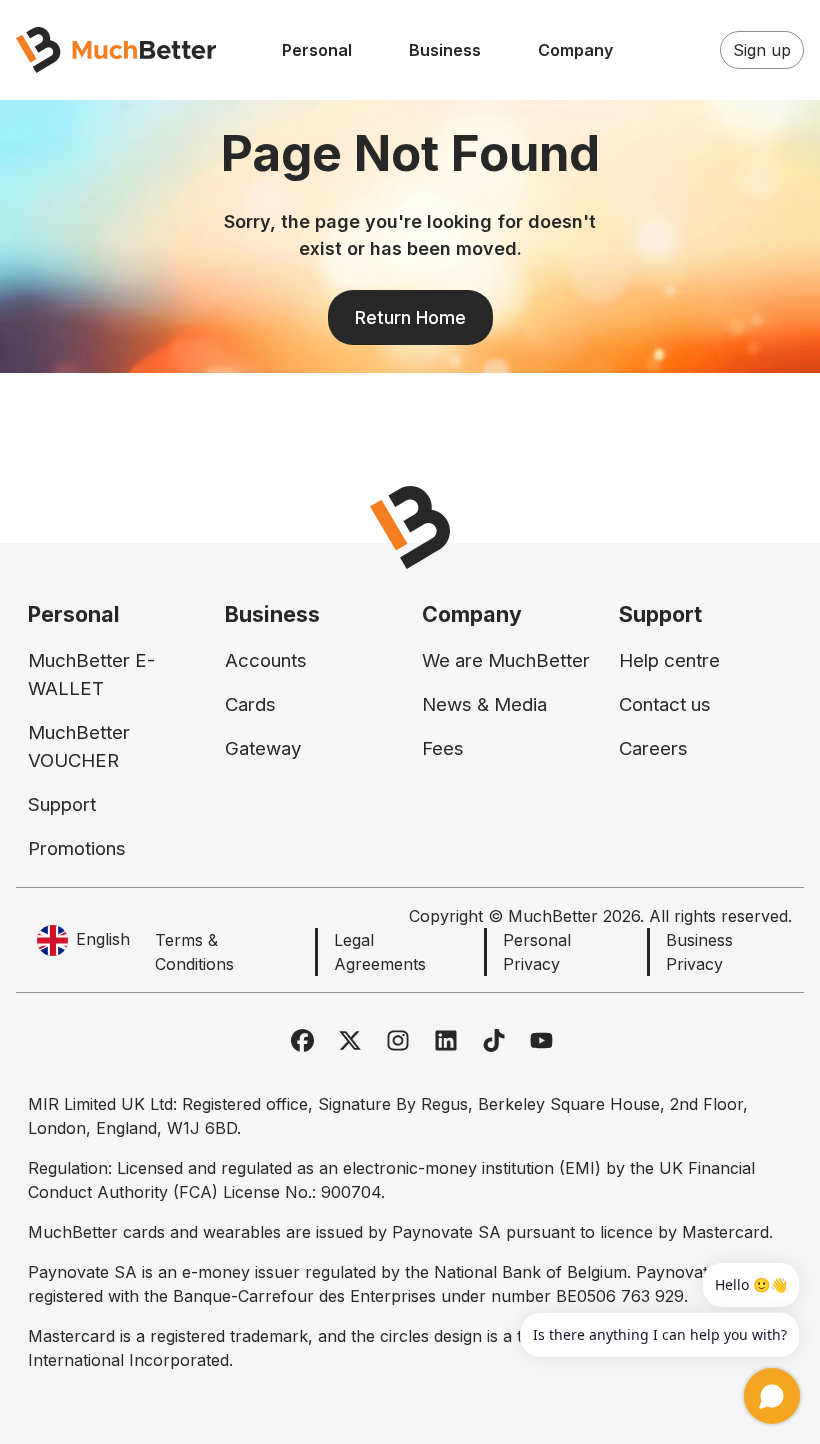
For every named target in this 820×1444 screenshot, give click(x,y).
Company (575, 50)
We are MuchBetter (506, 660)
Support (62, 804)
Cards (250, 704)
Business (445, 50)
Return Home (410, 317)
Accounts (266, 660)
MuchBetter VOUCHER (79, 746)
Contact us (665, 704)
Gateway (263, 748)
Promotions (77, 848)
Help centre (669, 660)
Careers (653, 748)
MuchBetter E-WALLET (91, 674)
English (103, 939)
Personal (317, 50)
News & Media (484, 704)
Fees (443, 748)
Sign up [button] (762, 50)
